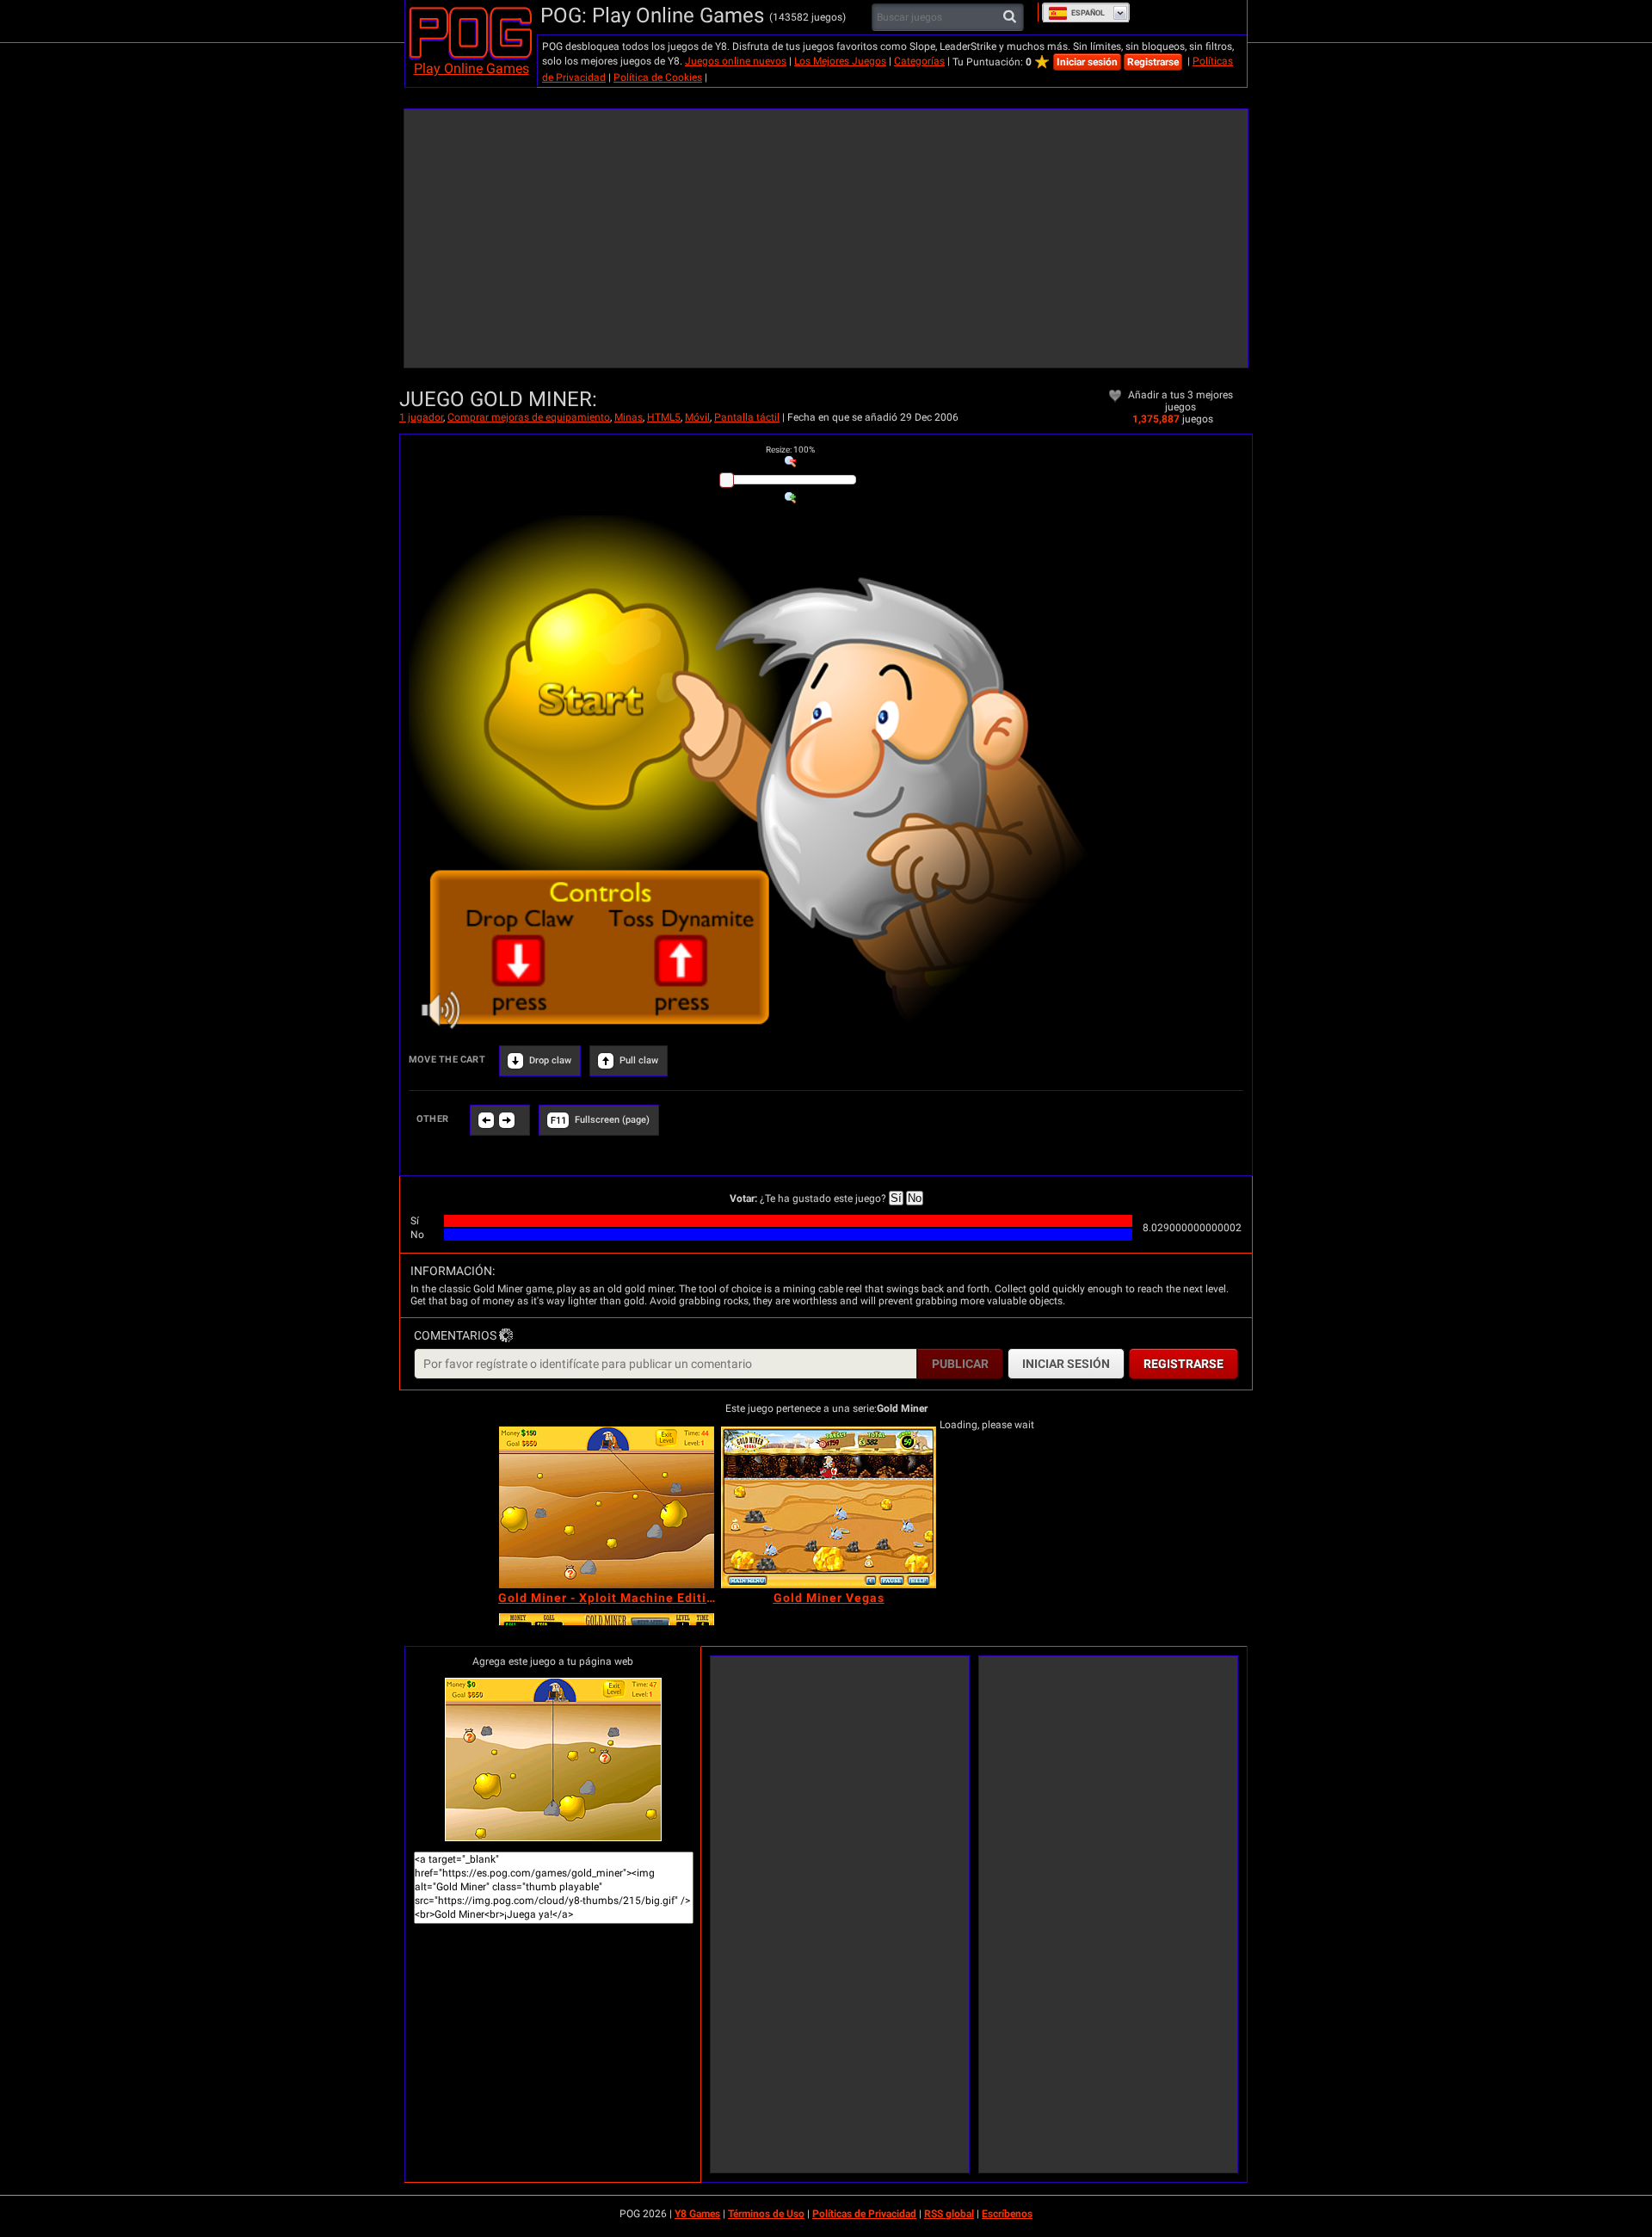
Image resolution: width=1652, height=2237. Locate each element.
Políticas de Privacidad (864, 2214)
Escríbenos (1007, 2214)
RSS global (949, 2214)
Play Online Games (472, 68)
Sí (896, 1198)
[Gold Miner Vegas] (829, 1507)
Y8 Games (697, 2214)
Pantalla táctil (747, 417)
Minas (629, 417)
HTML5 (664, 417)
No (915, 1198)
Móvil (697, 417)
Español (1088, 13)
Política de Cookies (658, 77)
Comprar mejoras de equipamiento (529, 417)
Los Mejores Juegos (840, 61)
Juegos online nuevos (736, 61)
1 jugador (421, 417)
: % (790, 450)
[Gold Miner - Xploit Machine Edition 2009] (607, 1507)
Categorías (919, 61)
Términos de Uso (766, 2214)
